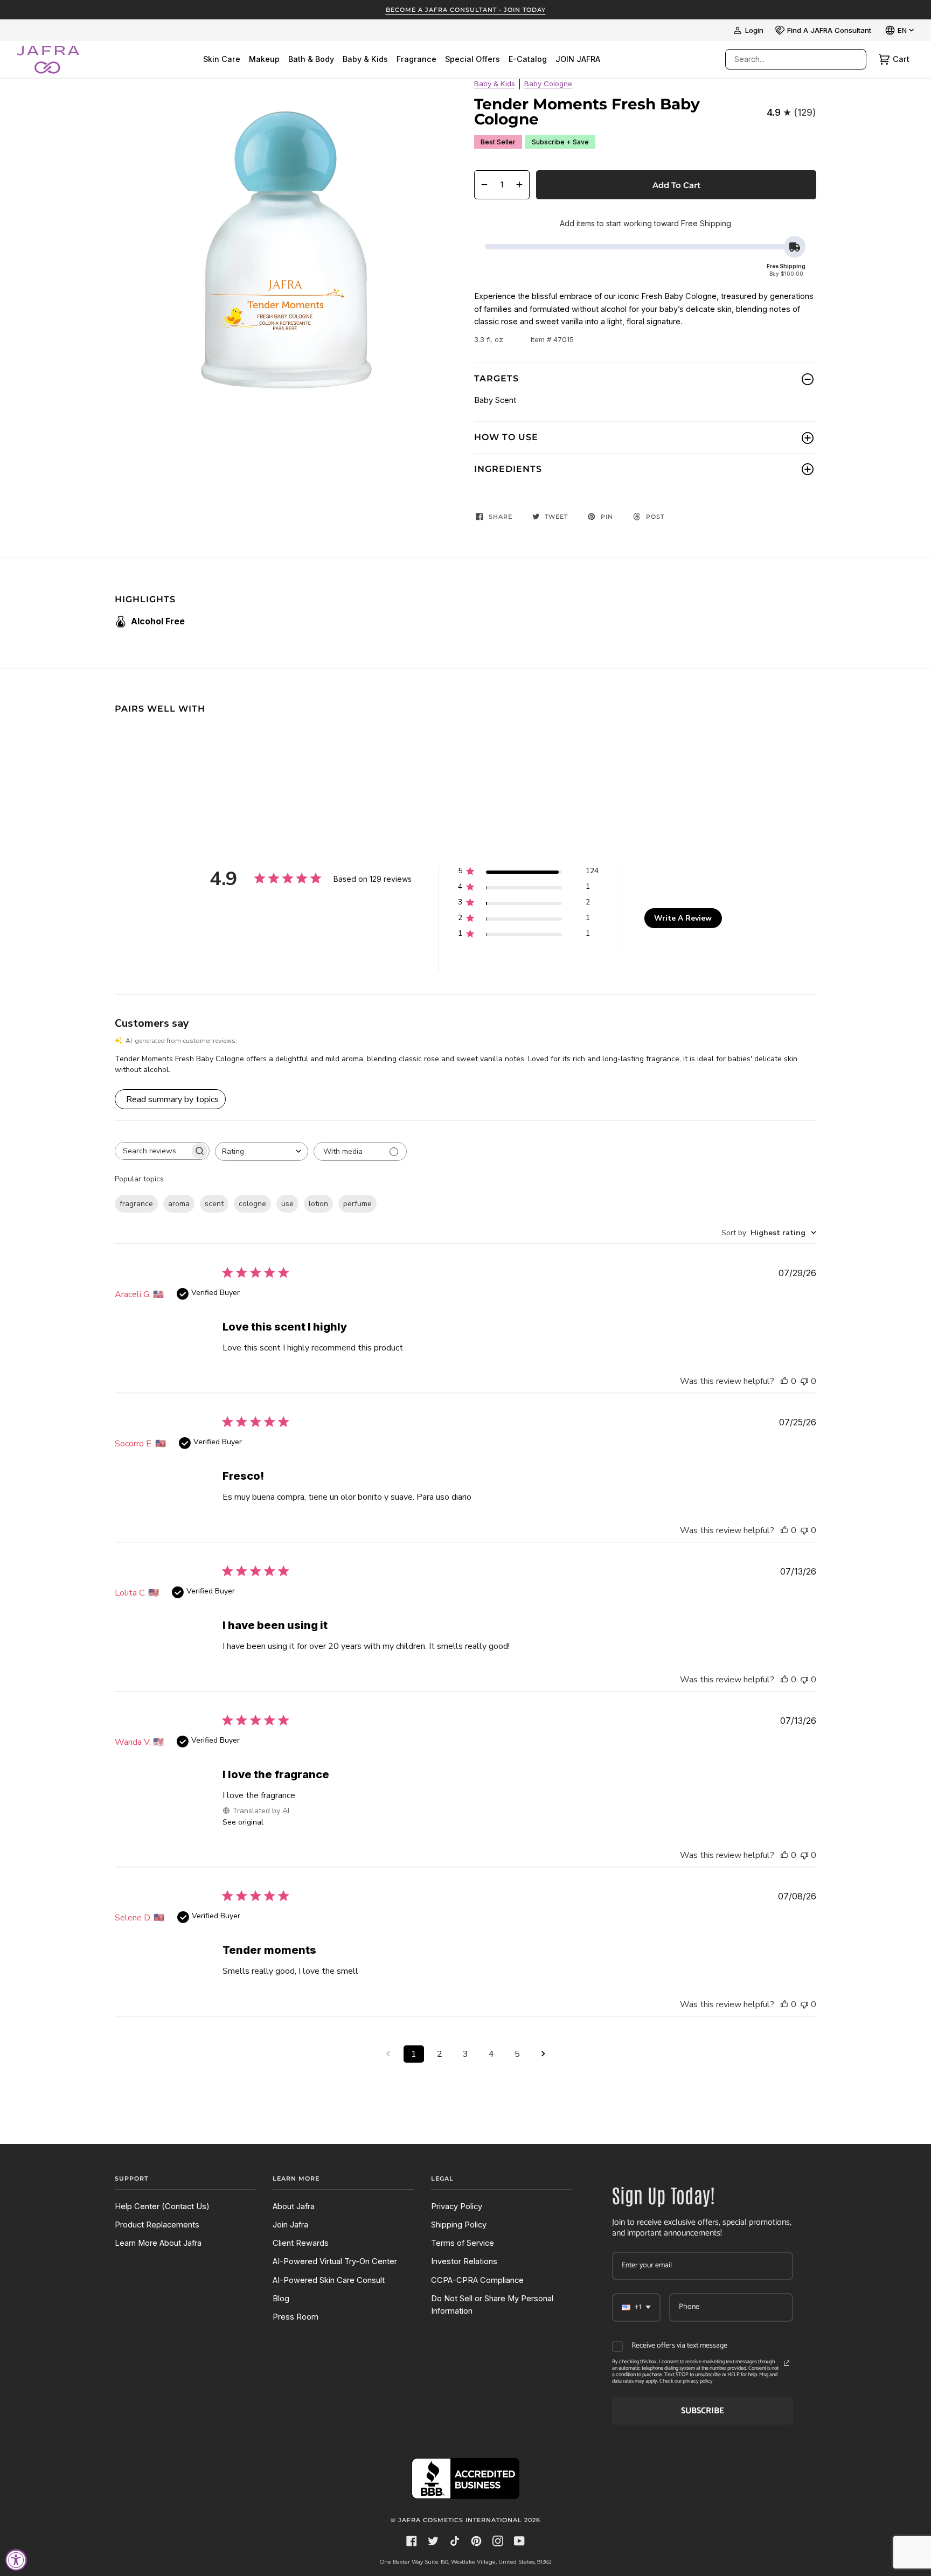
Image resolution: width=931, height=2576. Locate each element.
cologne (252, 1204)
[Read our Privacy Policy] (787, 2363)
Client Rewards (301, 2243)
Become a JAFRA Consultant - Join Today (466, 10)
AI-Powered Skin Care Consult (329, 2280)
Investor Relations (464, 2261)
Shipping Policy (459, 2225)
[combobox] (785, 59)
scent (214, 1204)
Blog (281, 2299)
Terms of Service (463, 2243)
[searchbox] (152, 1151)
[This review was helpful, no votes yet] (784, 1381)
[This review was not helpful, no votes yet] (804, 1381)
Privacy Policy (457, 2206)
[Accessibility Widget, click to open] (16, 2560)
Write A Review (683, 918)
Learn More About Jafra (158, 2243)
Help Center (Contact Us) (162, 2206)
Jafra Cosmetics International (460, 2520)
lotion (318, 1204)
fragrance (136, 1204)
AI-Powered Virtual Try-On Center (335, 2261)
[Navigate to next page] (543, 2054)
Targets (496, 378)
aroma (179, 1204)
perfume (357, 1204)
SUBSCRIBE (703, 2411)
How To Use (506, 437)
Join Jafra (290, 2225)
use (287, 1204)
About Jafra (294, 2206)
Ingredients (508, 469)
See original (243, 1822)
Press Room (296, 2317)
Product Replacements (157, 2225)
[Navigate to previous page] (388, 2054)
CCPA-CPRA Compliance (477, 2280)
